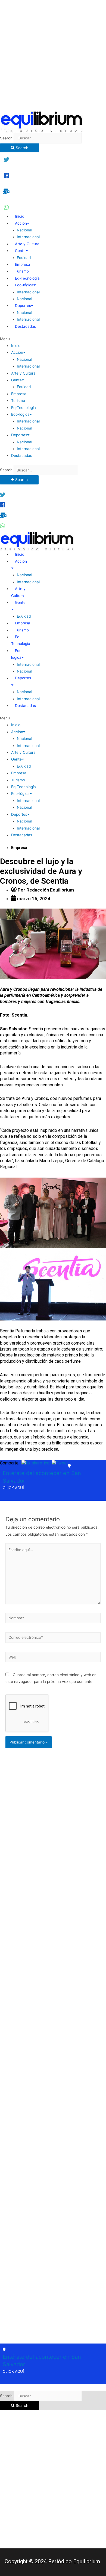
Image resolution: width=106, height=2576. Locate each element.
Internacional (28, 237)
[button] (53, 339)
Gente (20, 251)
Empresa (23, 264)
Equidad (24, 258)
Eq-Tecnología (27, 278)
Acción (21, 223)
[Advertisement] (53, 55)
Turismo (22, 271)
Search (6, 138)
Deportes (23, 306)
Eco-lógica (24, 285)
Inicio (20, 216)
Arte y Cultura (27, 244)
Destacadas (25, 326)
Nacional (24, 230)
